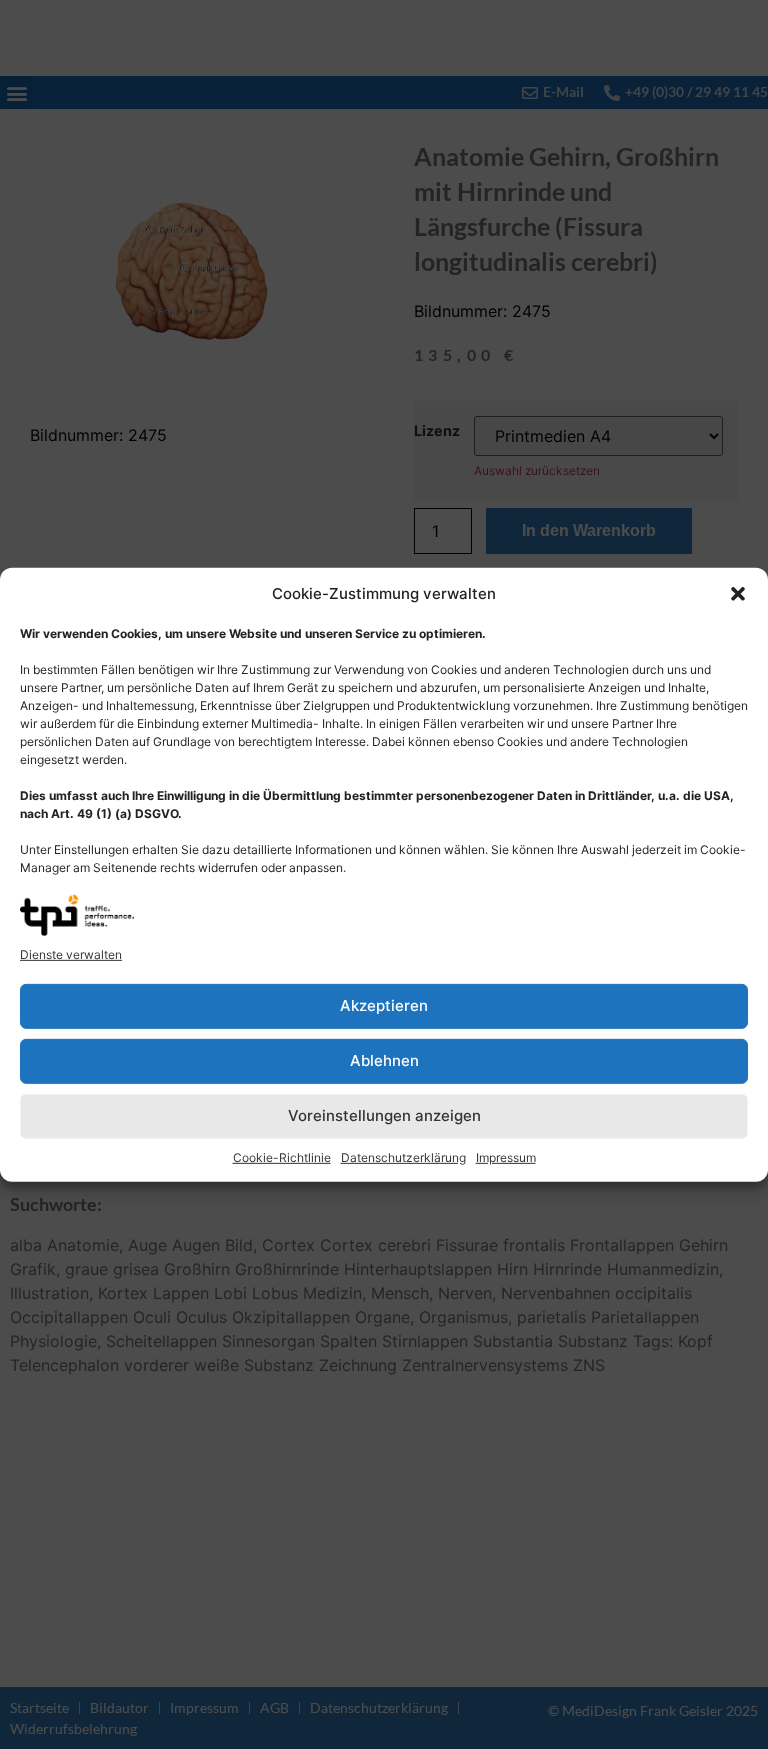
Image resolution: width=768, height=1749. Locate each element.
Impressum (506, 1157)
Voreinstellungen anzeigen (384, 1115)
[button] (738, 594)
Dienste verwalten (71, 954)
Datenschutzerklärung (403, 1157)
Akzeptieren (384, 1005)
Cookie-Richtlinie (282, 1157)
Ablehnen (384, 1060)
